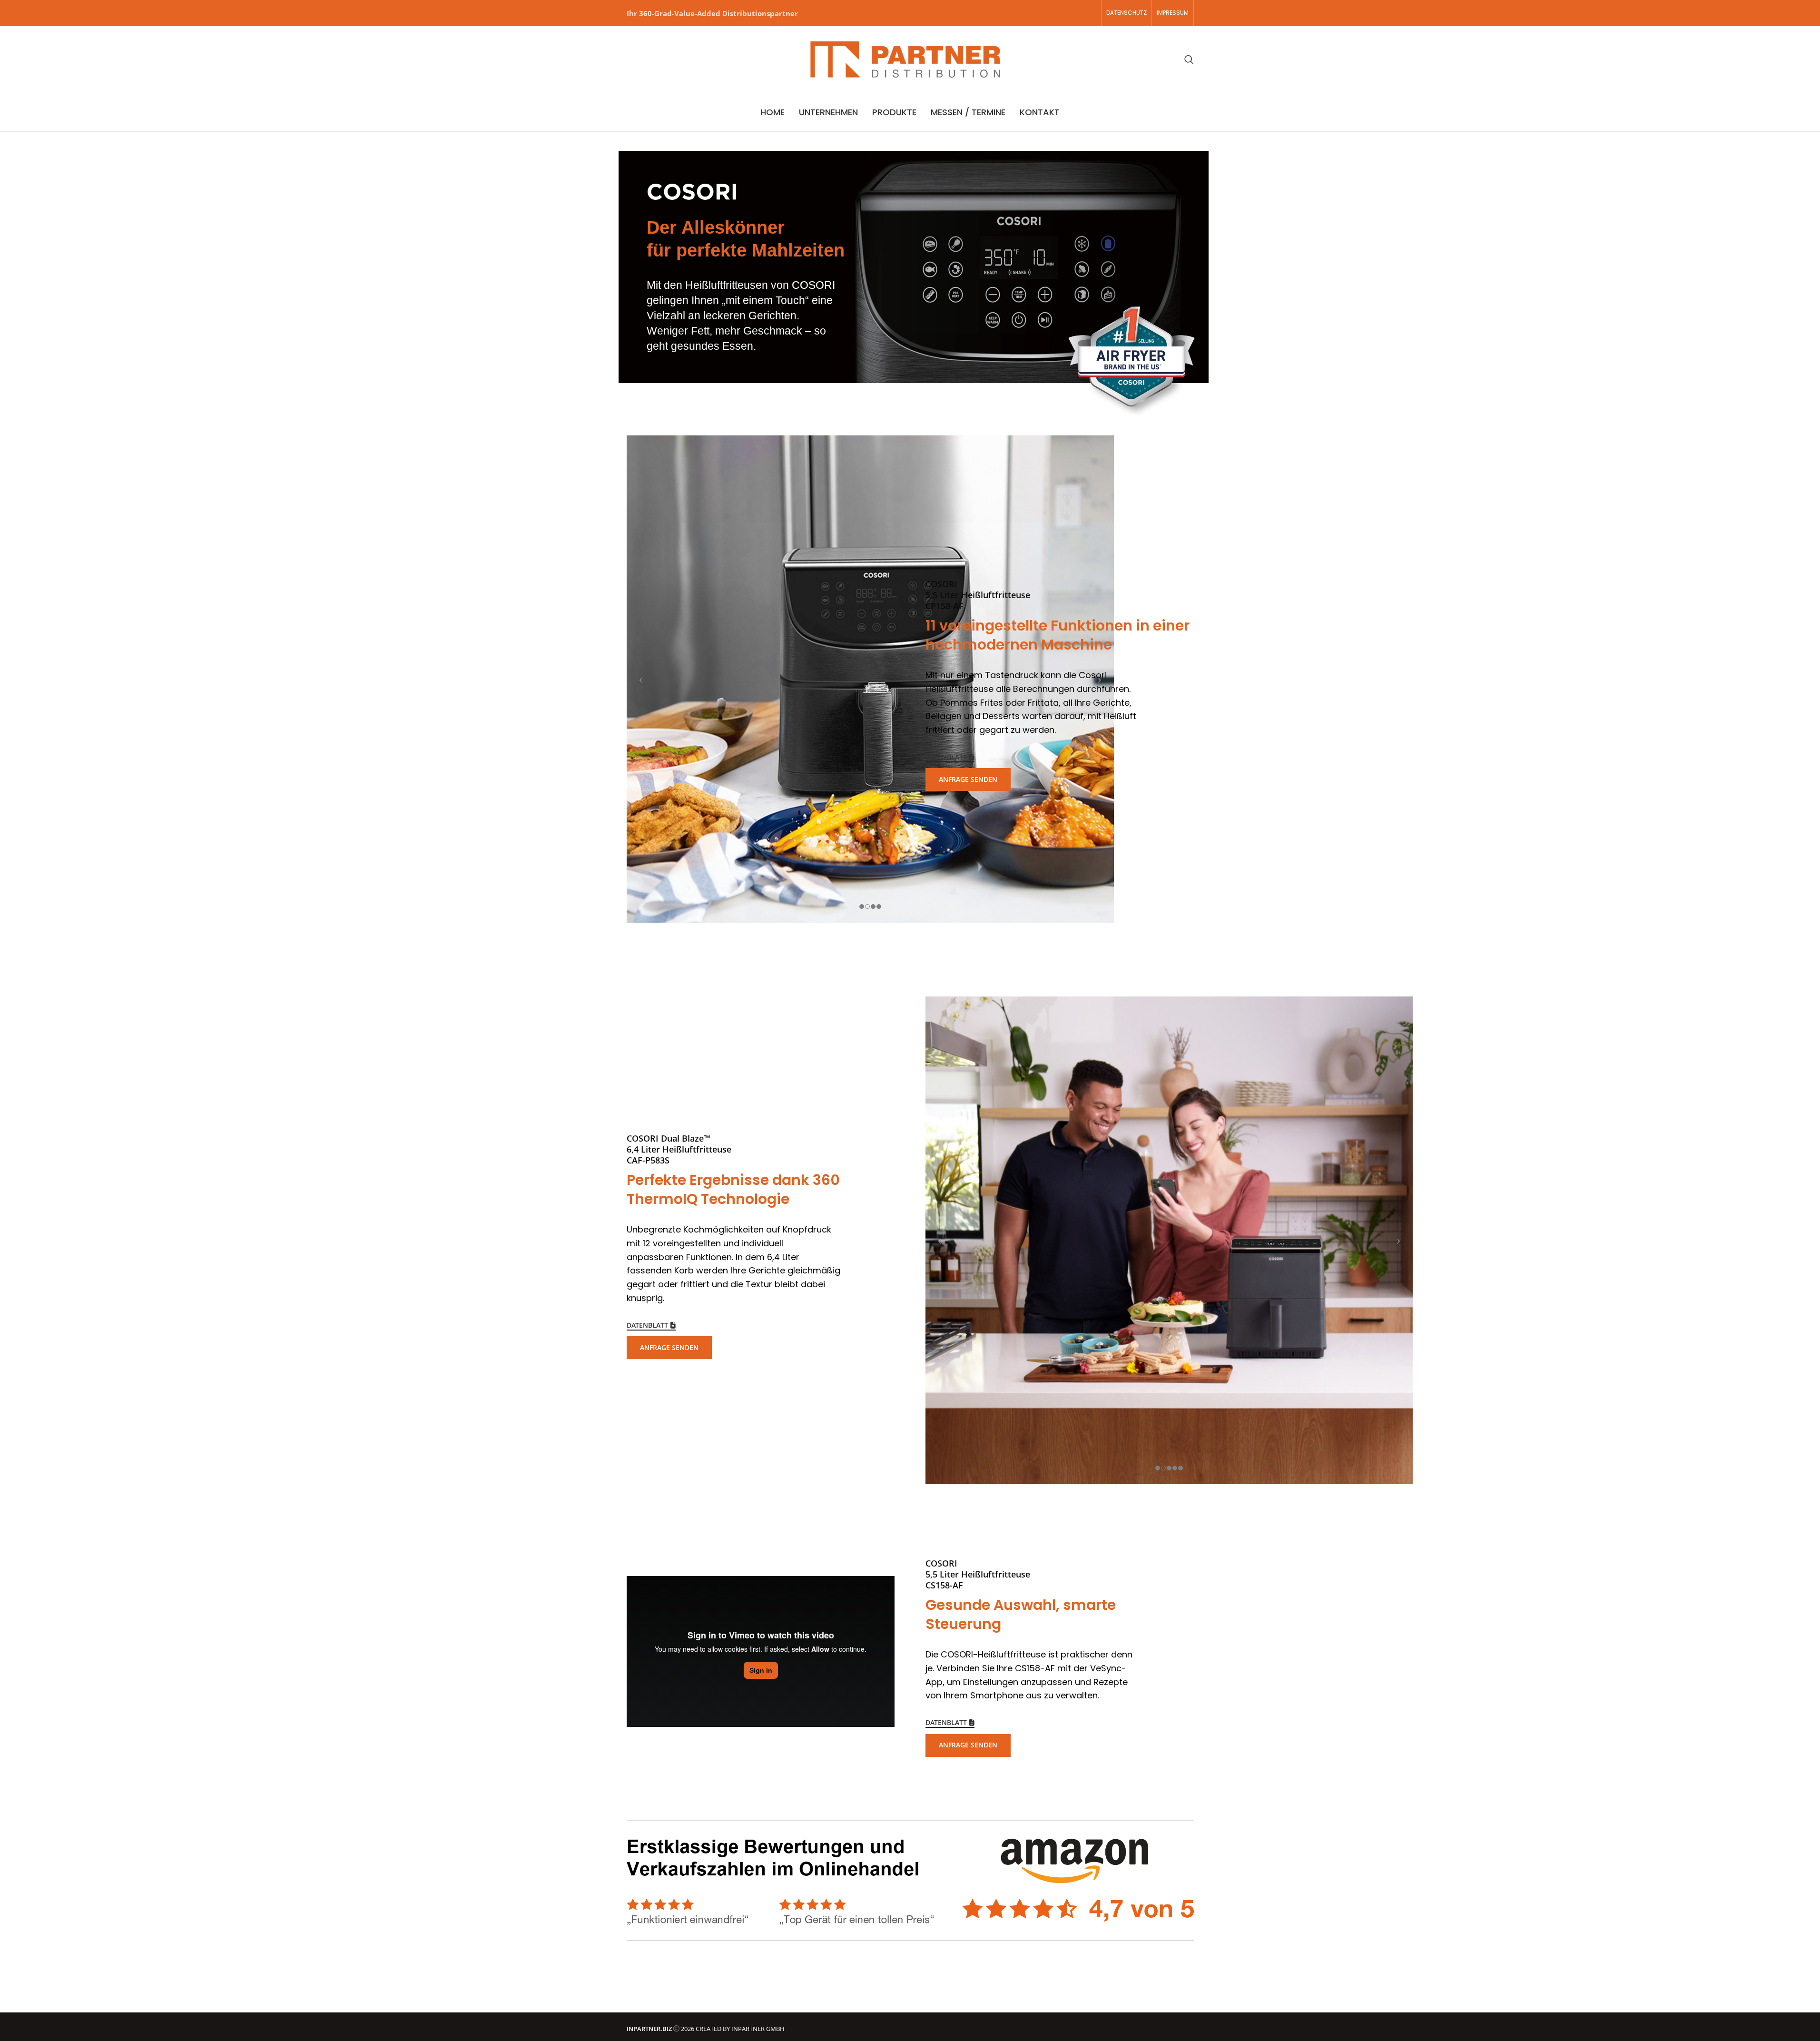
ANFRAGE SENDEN (968, 779)
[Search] (1189, 59)
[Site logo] (905, 59)
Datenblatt (946, 757)
